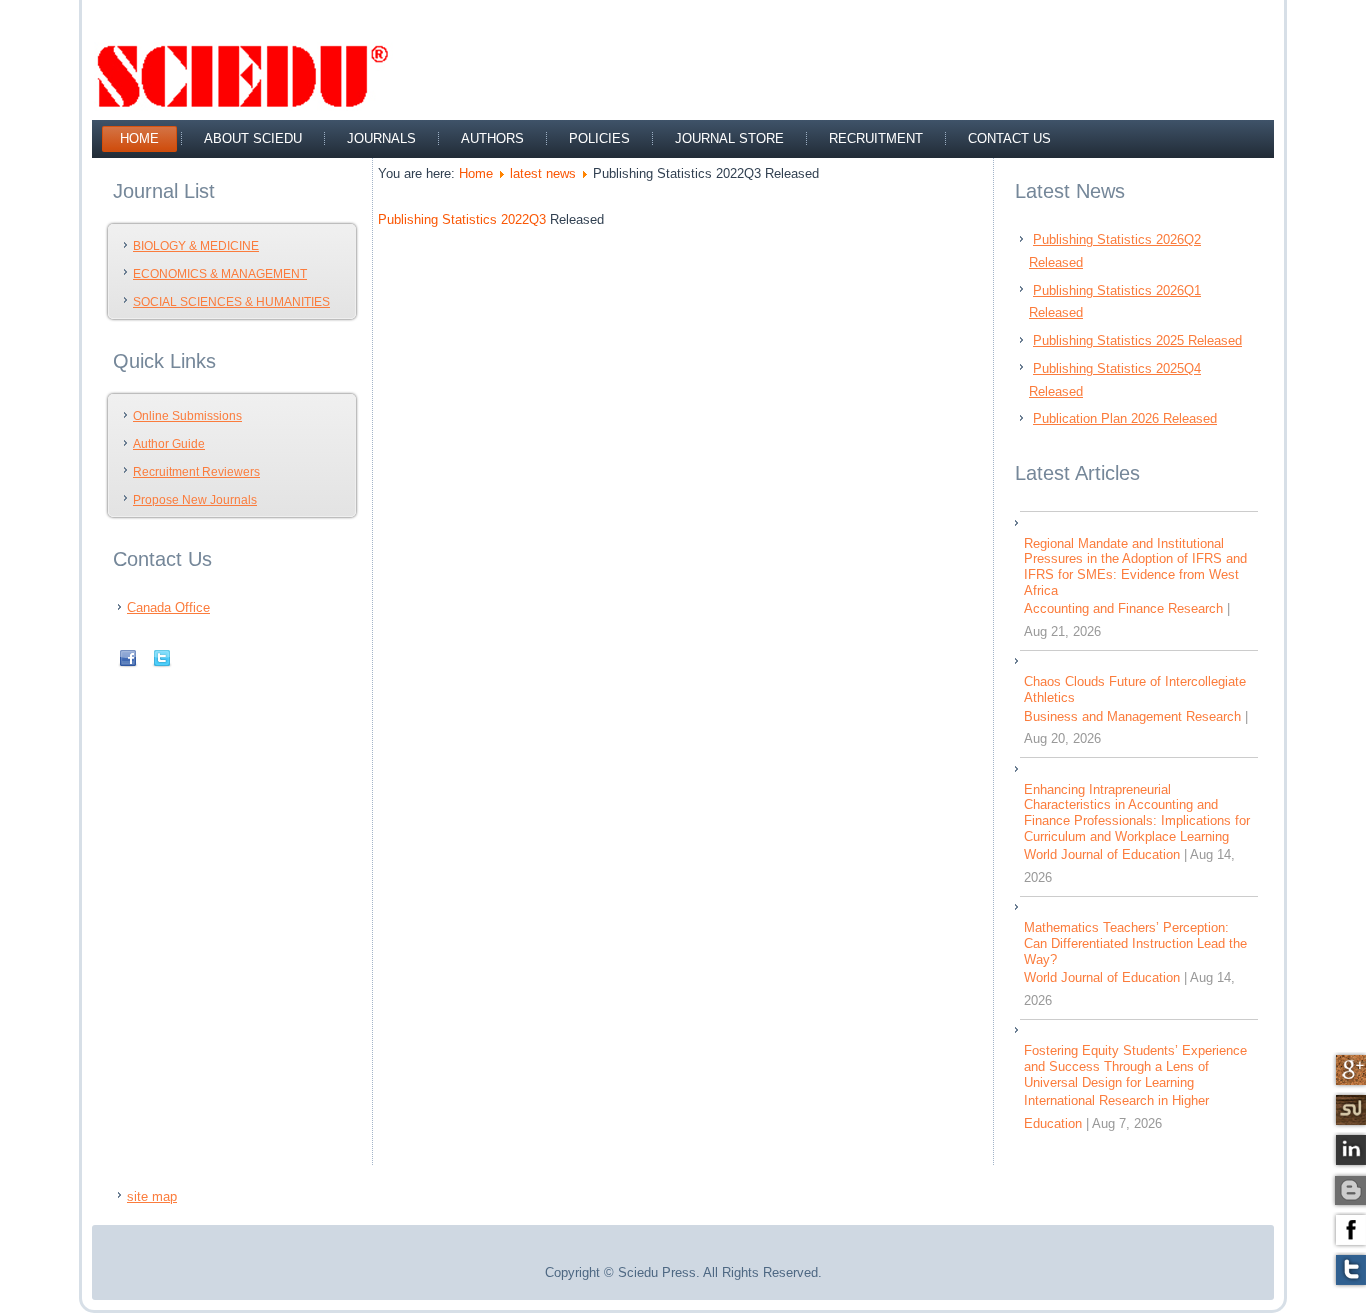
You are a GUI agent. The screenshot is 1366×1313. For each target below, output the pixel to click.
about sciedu (253, 138)
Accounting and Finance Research (1123, 608)
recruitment (876, 138)
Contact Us (1009, 138)
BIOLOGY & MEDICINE (196, 246)
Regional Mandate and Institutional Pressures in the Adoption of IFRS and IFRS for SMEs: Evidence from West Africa (1135, 567)
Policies (599, 138)
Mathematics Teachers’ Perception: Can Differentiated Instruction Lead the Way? (1135, 943)
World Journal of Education (1102, 854)
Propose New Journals (195, 500)
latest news (543, 173)
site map (152, 1196)
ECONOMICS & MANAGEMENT (220, 274)
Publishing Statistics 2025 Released (1137, 340)
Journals (381, 138)
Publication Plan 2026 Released (1125, 418)
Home (139, 138)
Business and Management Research (1132, 716)
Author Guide (169, 444)
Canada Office (168, 607)
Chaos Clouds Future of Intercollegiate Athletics (1135, 689)
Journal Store (729, 138)
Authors (492, 138)
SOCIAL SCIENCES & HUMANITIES (231, 302)
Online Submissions (187, 416)
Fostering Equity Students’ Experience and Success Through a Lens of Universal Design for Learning (1135, 1066)
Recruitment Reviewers (196, 472)
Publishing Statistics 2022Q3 (462, 219)
